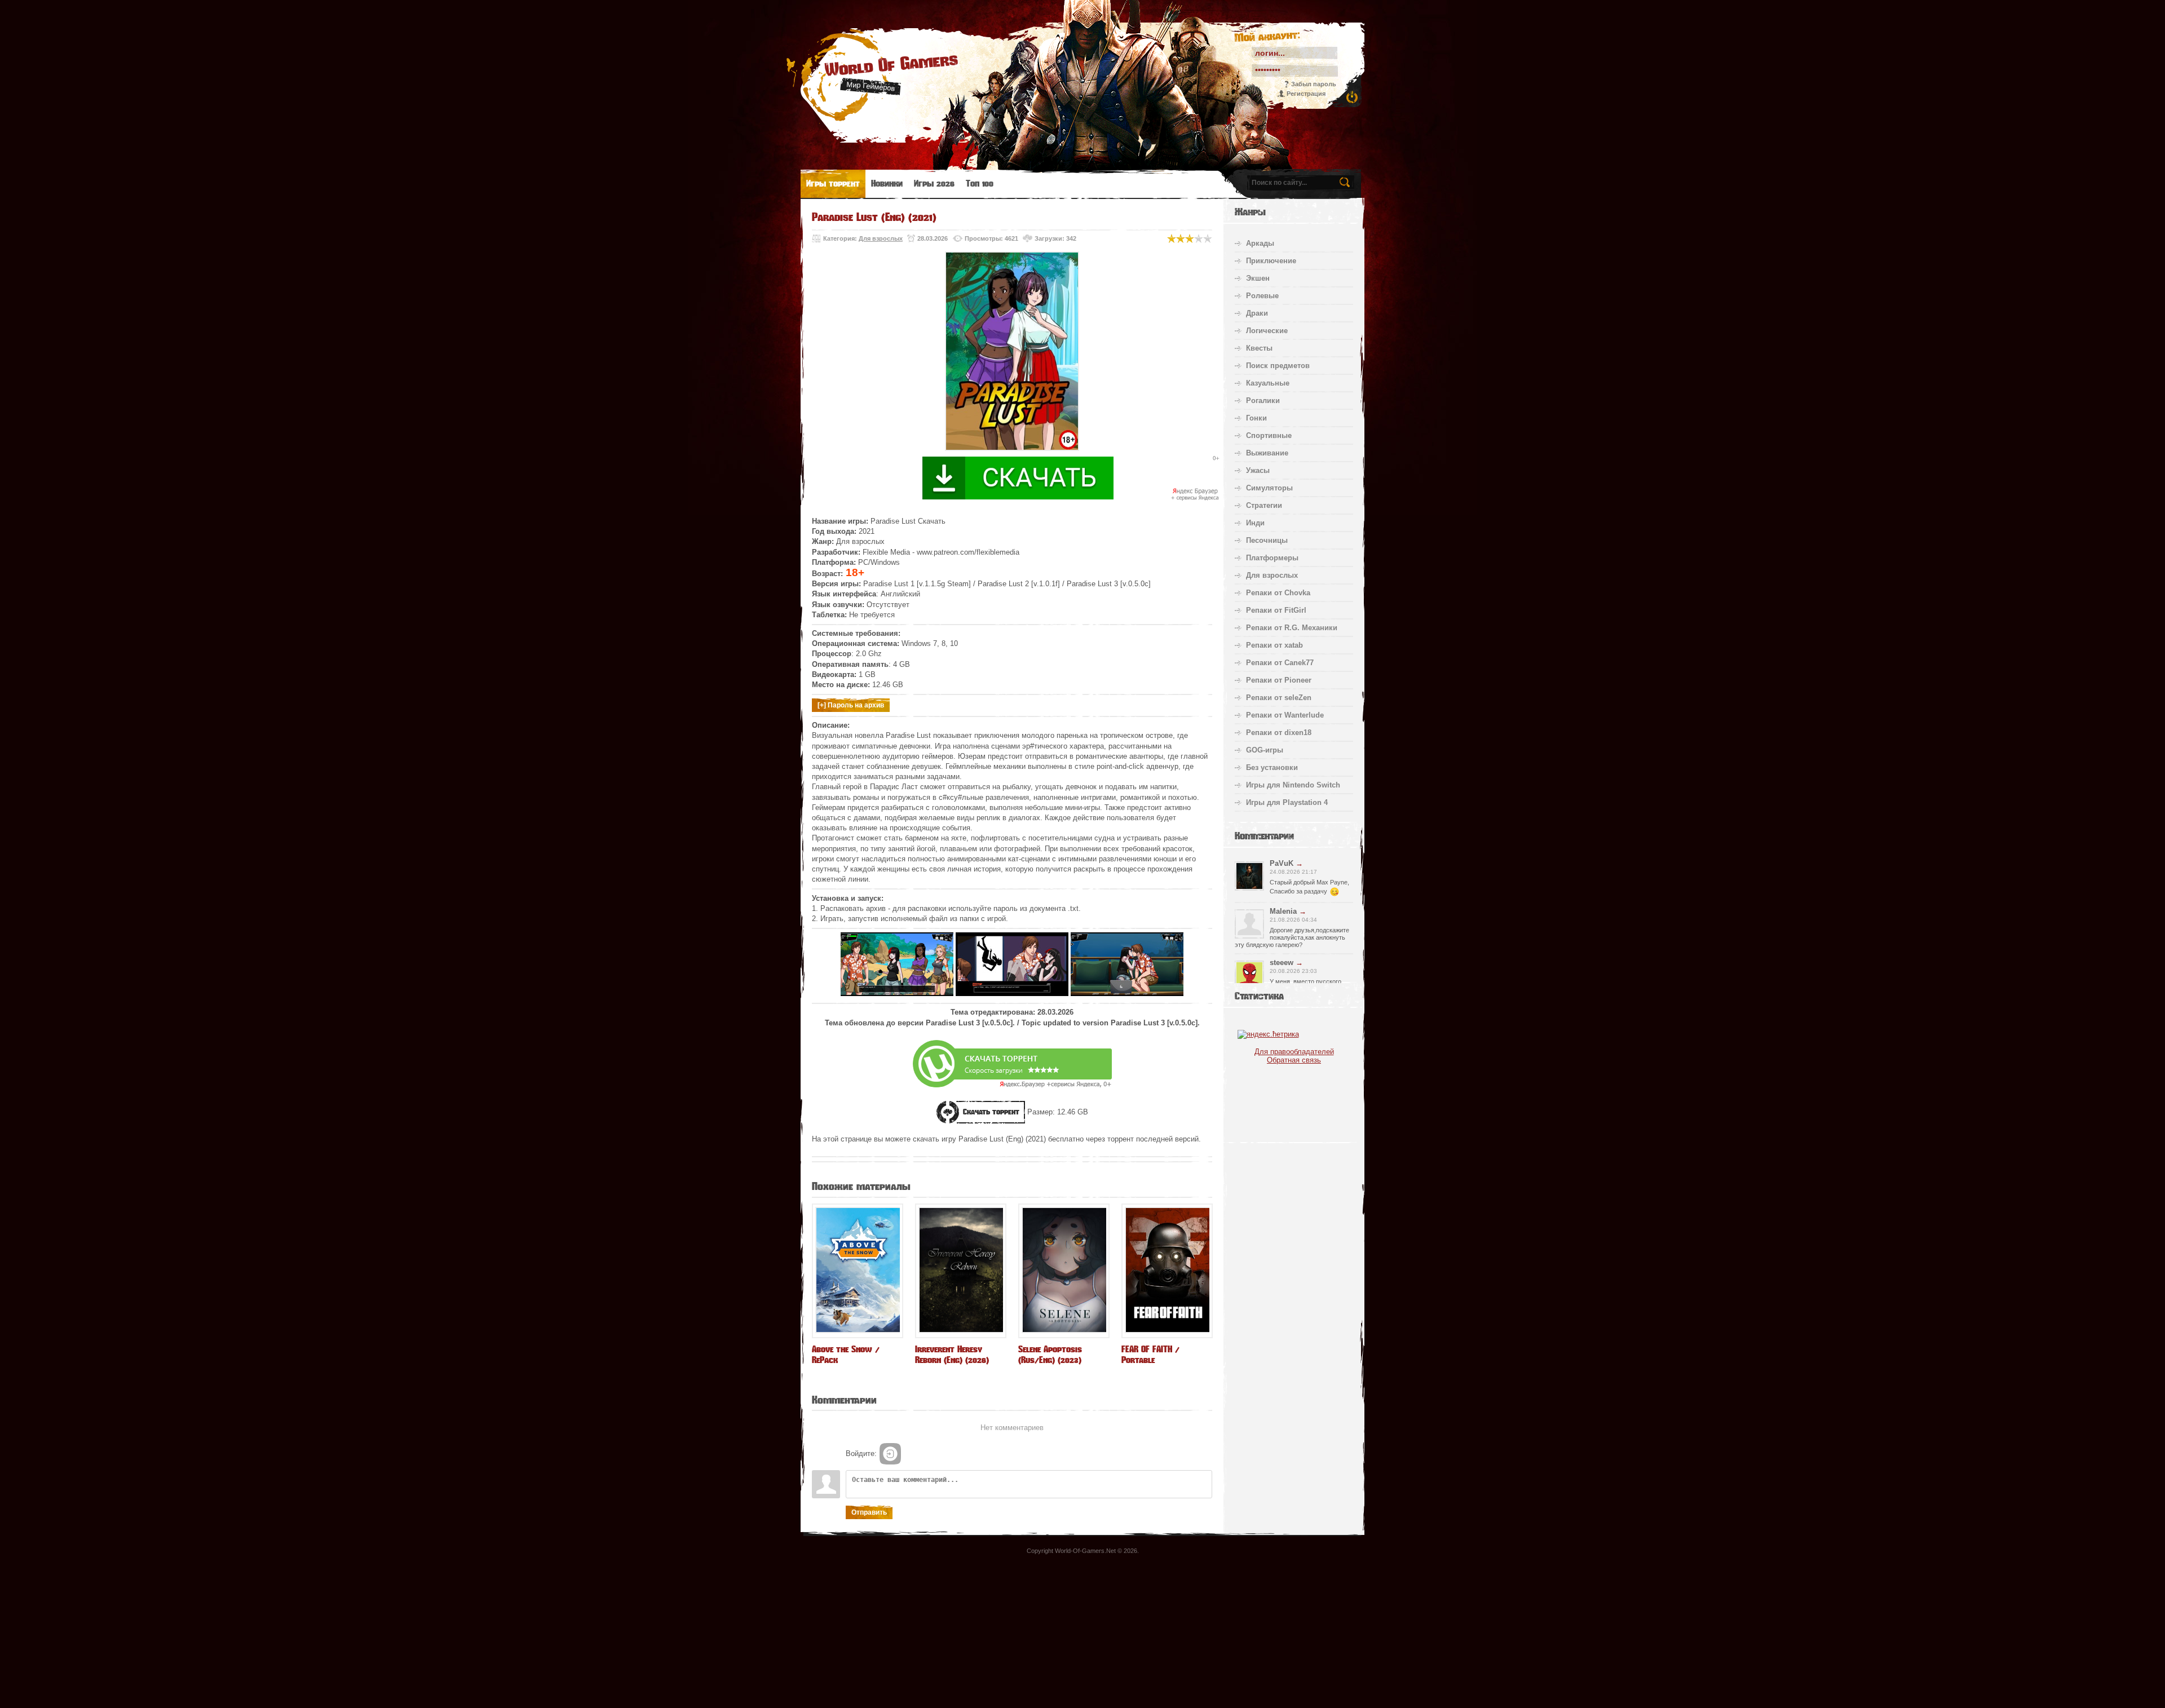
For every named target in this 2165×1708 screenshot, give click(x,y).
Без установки (1272, 767)
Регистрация (1306, 94)
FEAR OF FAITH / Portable (1150, 1355)
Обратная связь (1294, 1060)
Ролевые (1262, 296)
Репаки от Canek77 (1280, 663)
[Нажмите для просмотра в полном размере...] (897, 994)
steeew (1282, 963)
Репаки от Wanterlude (1285, 715)
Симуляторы (1269, 488)
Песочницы (1267, 540)
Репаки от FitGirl (1276, 610)
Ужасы (1258, 470)
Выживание (1267, 453)
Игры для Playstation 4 (1287, 802)
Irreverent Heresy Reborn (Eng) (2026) (952, 1355)
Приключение (1271, 261)
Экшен (1258, 278)
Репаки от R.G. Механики (1292, 628)
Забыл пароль (1314, 84)
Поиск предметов (1278, 366)
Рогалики (1263, 401)
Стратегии (1264, 505)
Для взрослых (881, 238)
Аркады (1260, 243)
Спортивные (1269, 435)
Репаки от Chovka (1278, 593)
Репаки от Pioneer (1279, 680)
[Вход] (890, 1454)
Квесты (1259, 348)
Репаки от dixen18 (1279, 733)
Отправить (869, 1512)
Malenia (1283, 911)
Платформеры (1272, 558)
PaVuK (1282, 863)
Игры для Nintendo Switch (1293, 785)
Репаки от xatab (1274, 645)
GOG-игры (1265, 750)
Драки (1257, 313)
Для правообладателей (1294, 1052)
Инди (1255, 523)
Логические (1267, 331)
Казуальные (1268, 383)
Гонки (1256, 418)
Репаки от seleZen (1279, 698)
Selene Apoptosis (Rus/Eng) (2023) (1050, 1355)
